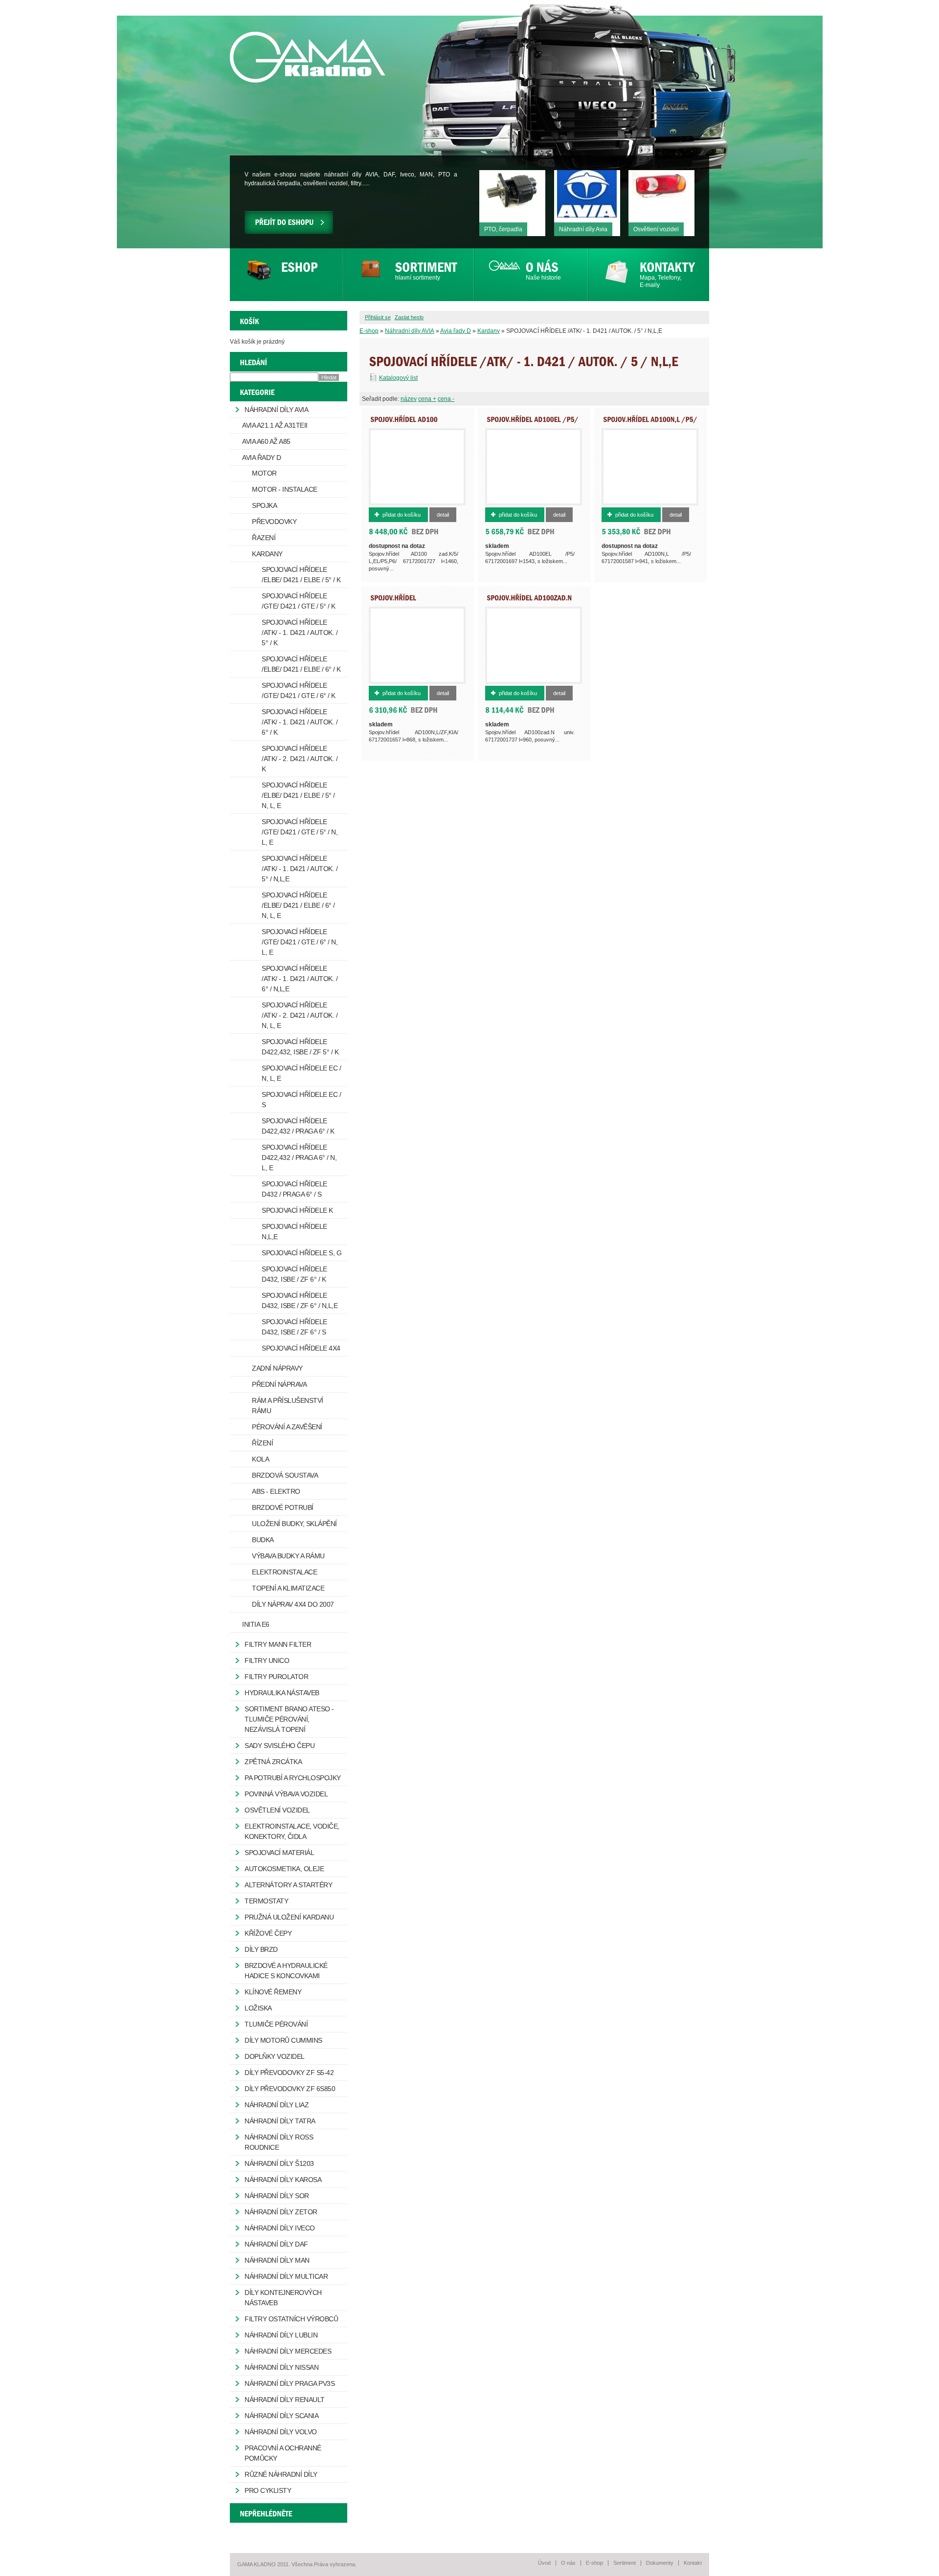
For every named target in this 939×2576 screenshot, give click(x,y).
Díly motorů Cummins (283, 2040)
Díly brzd (261, 1949)
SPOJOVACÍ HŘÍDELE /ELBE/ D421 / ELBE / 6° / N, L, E (298, 905)
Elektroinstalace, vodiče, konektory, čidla (292, 1831)
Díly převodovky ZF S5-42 (289, 2073)
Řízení (262, 1443)
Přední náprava (279, 1384)
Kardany (489, 331)
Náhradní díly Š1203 (279, 2163)
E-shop (369, 331)
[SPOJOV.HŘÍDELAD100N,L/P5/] (650, 419)
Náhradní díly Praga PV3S (290, 2383)
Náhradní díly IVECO (280, 2228)
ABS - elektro (276, 1491)
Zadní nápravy (277, 1368)
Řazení (264, 538)
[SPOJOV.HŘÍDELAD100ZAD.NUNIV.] (529, 601)
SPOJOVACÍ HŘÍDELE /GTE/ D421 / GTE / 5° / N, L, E (300, 832)
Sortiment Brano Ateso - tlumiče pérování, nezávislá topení (289, 1719)
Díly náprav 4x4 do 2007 (293, 1604)
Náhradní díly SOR (277, 2196)
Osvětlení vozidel (277, 1810)
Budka (263, 1540)
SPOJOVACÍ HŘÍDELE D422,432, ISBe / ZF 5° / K (300, 1047)
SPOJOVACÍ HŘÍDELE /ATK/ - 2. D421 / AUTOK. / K (300, 759)
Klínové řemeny (273, 1992)
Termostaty (266, 1901)
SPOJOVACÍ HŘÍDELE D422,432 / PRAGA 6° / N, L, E (299, 1157)
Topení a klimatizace (288, 1588)
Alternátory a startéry (288, 1885)
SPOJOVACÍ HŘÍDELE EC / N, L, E (301, 1073)
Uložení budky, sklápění (294, 1524)
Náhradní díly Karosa (283, 2180)
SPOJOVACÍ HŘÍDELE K (297, 1210)
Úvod (544, 2563)
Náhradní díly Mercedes (288, 2351)
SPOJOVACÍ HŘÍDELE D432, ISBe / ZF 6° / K (294, 1274)
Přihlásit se (378, 317)
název (409, 399)
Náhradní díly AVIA (410, 331)
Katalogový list (398, 378)
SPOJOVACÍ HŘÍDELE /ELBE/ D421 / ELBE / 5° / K (301, 575)
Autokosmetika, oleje (284, 1869)
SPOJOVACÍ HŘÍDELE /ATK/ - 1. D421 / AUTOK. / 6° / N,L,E (300, 979)
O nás (568, 2563)
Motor (264, 473)
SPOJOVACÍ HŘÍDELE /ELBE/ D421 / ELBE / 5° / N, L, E (298, 795)
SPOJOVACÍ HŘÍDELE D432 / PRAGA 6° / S (294, 1189)
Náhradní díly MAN (277, 2260)
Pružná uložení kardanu (289, 1917)
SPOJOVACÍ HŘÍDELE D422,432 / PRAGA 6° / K (298, 1126)
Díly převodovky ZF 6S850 (290, 2089)
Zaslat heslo (409, 317)
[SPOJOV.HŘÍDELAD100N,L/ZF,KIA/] (397, 601)
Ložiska (258, 2008)
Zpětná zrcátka (273, 1762)
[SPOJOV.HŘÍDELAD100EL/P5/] (533, 419)
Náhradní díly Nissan (281, 2367)
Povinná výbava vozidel (286, 1794)
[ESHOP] (286, 275)
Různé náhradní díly (281, 2474)
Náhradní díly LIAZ (277, 2105)
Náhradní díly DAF (276, 2244)
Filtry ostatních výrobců (291, 2319)
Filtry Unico (267, 1660)
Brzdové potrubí (283, 1507)
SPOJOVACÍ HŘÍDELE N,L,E (294, 1232)
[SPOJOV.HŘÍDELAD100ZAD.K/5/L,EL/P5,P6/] (404, 422)
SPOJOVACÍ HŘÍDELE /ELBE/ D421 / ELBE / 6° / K (301, 664)
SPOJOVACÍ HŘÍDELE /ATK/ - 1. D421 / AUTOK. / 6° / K (300, 722)
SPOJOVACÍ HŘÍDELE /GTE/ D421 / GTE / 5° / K (299, 601)
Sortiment (625, 2563)
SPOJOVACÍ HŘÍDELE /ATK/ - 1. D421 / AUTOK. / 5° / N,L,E (300, 869)
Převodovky (274, 522)
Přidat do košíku (402, 515)
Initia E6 (256, 1624)
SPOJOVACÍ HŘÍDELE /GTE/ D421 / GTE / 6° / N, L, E (300, 942)
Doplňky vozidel (275, 2056)
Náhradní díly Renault (285, 2400)
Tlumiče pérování (276, 2024)
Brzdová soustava (285, 1475)
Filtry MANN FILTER (278, 1644)
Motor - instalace (285, 489)
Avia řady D (456, 331)
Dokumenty (660, 2563)
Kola (260, 1459)
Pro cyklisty (268, 2490)
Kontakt (693, 2563)
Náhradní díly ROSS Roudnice (279, 2142)
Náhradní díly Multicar (286, 2276)
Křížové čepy (268, 1933)
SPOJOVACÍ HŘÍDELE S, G (302, 1253)
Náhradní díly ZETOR (281, 2212)
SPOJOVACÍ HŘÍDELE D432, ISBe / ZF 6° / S (294, 1327)
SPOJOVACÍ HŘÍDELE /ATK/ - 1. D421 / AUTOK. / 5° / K (300, 633)
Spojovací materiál (279, 1853)
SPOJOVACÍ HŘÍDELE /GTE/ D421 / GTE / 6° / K (299, 690)
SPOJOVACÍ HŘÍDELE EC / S (301, 1100)
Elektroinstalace (284, 1572)
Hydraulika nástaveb (282, 1693)
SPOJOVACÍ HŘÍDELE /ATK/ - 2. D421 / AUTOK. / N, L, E (300, 1015)
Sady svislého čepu (279, 1746)
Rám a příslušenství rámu (288, 1406)
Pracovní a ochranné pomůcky (283, 2453)
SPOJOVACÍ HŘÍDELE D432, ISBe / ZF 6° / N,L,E (300, 1300)
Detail (443, 515)
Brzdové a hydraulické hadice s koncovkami (286, 1971)
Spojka (264, 505)
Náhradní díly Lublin (281, 2335)
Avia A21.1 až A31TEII (275, 425)
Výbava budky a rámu (288, 1556)
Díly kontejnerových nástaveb (283, 2298)
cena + (427, 399)
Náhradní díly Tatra (280, 2121)
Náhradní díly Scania (281, 2416)
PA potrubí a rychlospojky (293, 1778)
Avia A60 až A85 (266, 441)
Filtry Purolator (276, 1677)
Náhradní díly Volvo (281, 2432)
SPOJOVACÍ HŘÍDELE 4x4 (301, 1348)
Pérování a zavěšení (287, 1427)
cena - (446, 399)
